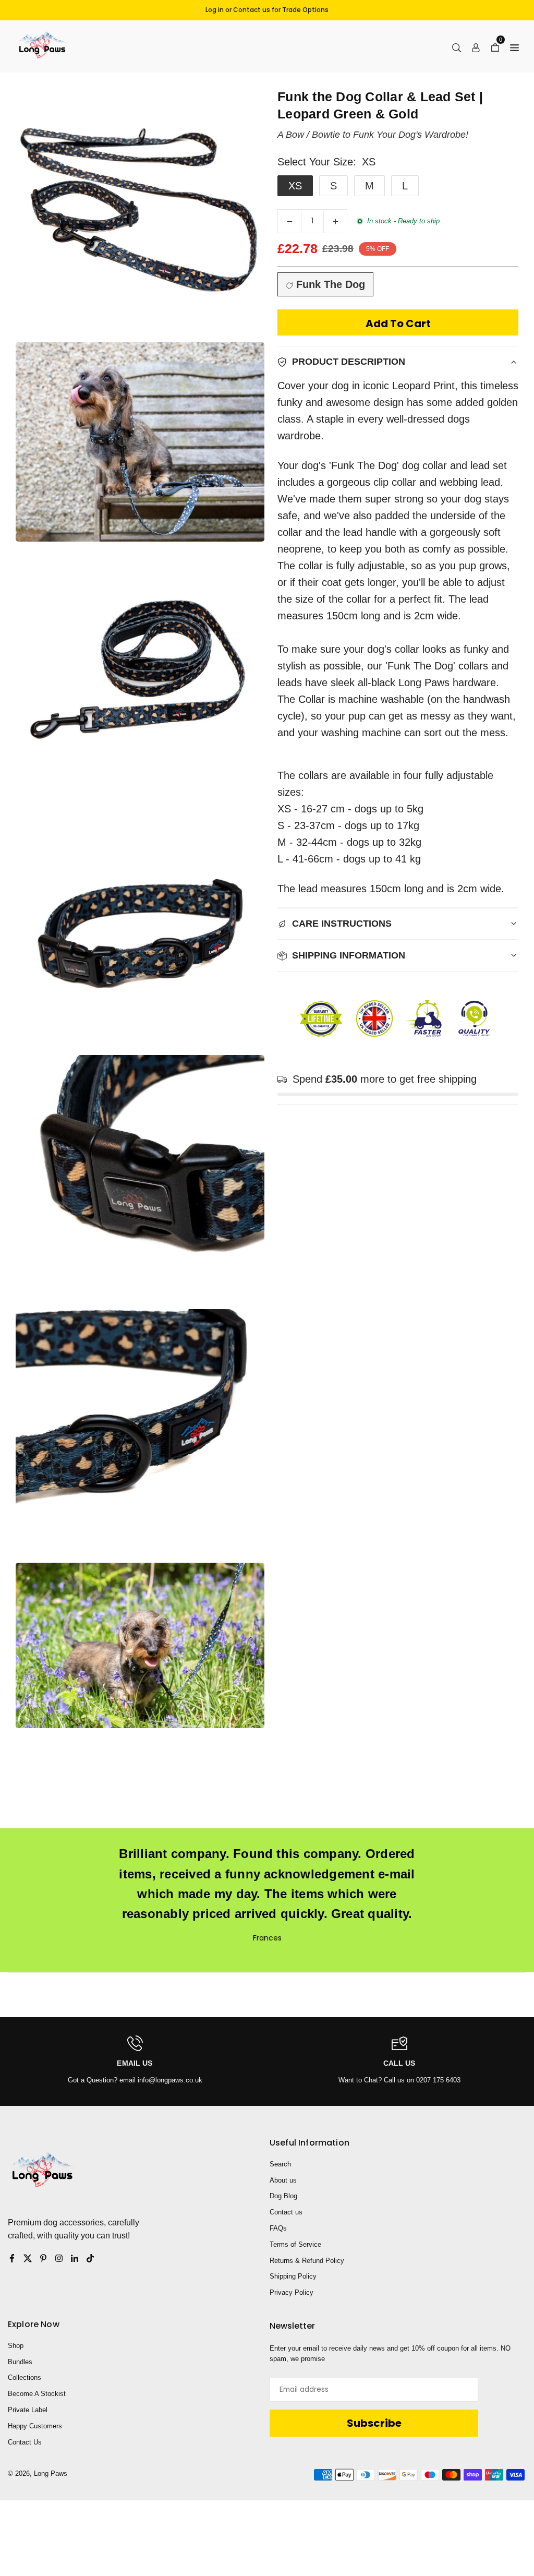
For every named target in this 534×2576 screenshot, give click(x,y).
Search (280, 2164)
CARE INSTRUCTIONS (342, 924)
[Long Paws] (42, 46)
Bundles (20, 2362)
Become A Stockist (37, 2394)
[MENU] (514, 46)
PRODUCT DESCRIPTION (349, 362)
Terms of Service (295, 2244)
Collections (25, 2377)
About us (283, 2180)
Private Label (28, 2410)
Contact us (286, 2212)
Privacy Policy (292, 2292)
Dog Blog (283, 2196)
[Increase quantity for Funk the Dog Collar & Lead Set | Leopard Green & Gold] (335, 221)
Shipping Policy (293, 2276)
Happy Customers (35, 2426)
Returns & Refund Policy (307, 2261)
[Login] (476, 46)
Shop (16, 2346)
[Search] (457, 46)
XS (295, 186)
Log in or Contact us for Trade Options (267, 10)
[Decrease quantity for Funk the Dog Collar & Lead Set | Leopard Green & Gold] (289, 221)
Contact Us (25, 2442)
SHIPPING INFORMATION (349, 955)
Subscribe (374, 2423)
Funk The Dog (329, 284)
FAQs (278, 2228)
